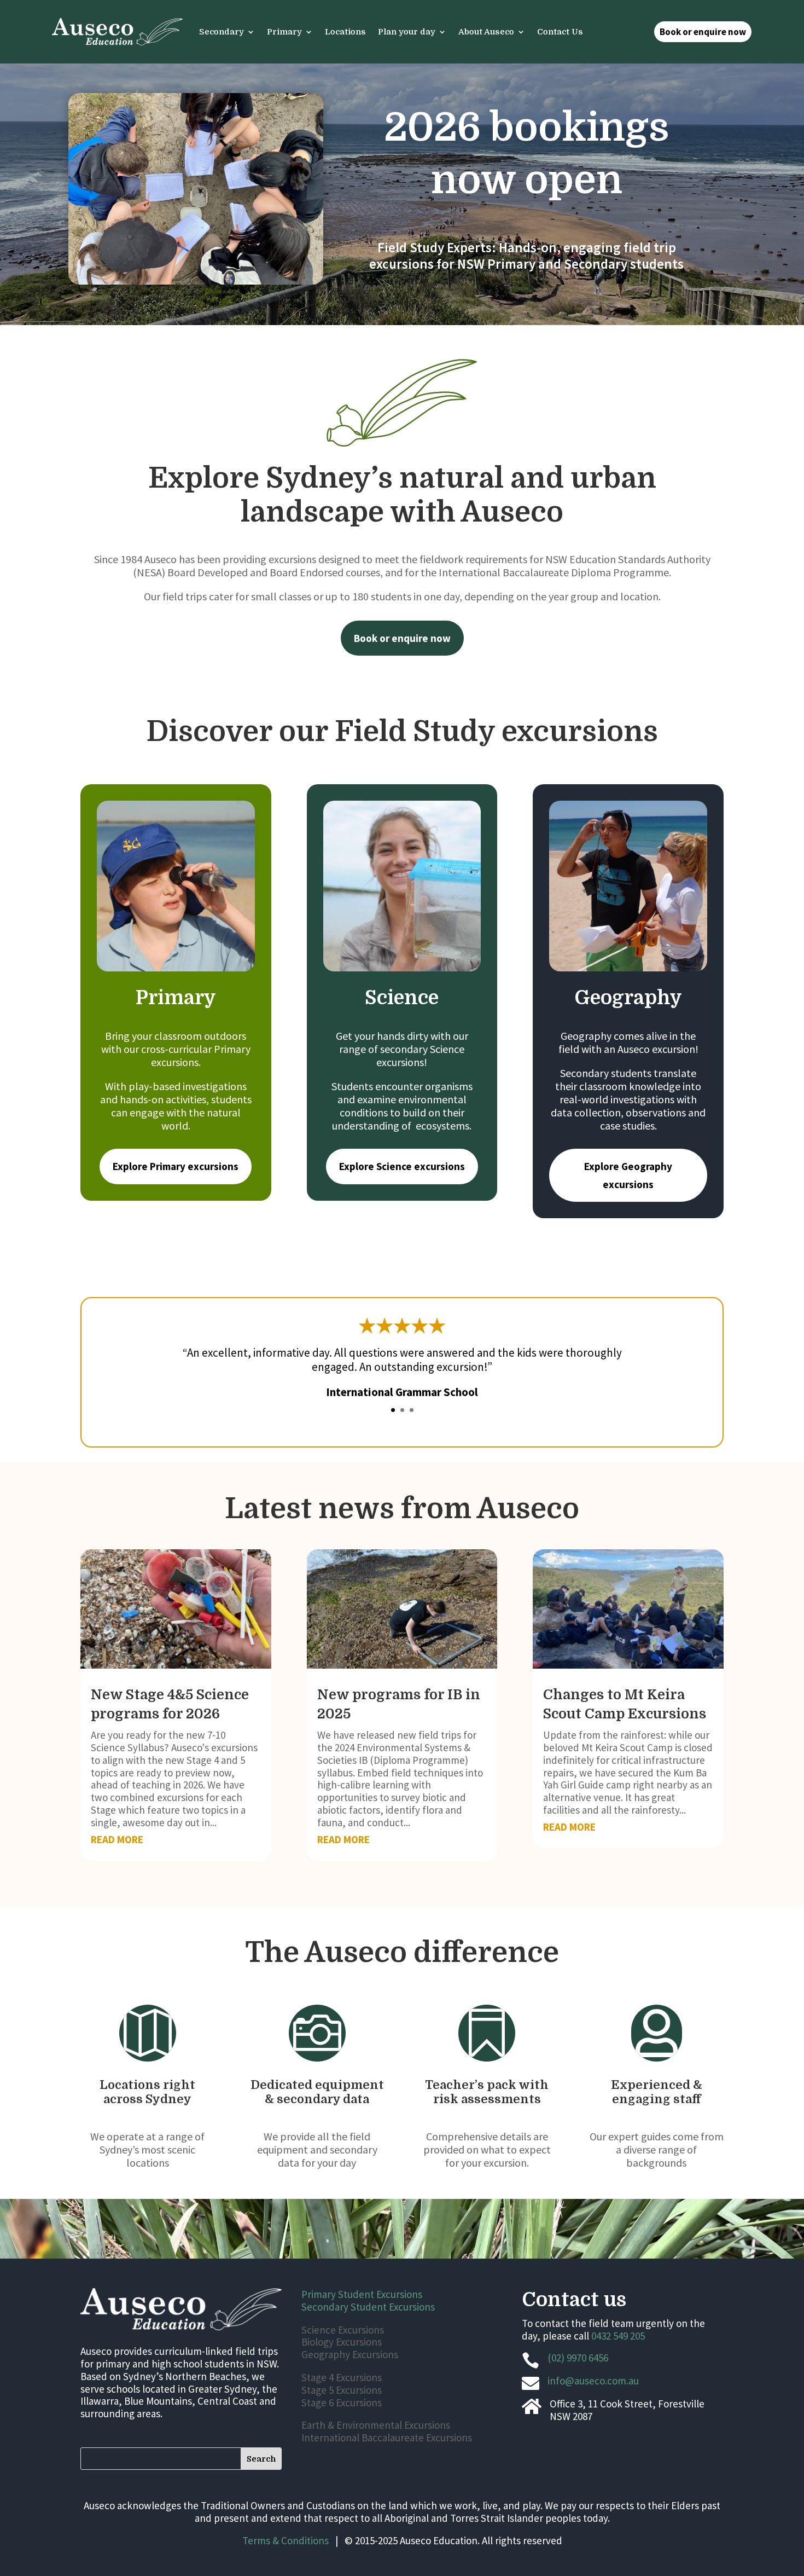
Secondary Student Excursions (368, 2307)
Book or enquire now (703, 32)
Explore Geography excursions (628, 1175)
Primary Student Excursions (362, 2294)
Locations (345, 32)
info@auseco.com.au (593, 2381)
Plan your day (407, 32)
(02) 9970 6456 (578, 2358)
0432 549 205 (618, 2336)
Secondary (222, 32)
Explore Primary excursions (176, 1166)
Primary (284, 32)
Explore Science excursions (402, 1166)
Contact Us (560, 32)
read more (117, 1839)
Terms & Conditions (286, 2540)
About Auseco (486, 32)
